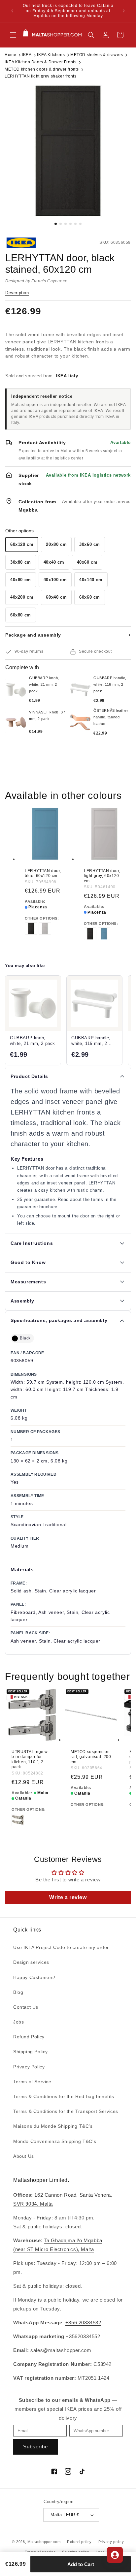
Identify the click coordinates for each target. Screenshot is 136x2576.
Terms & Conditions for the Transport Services (66, 2111)
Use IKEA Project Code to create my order (61, 1947)
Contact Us (26, 2007)
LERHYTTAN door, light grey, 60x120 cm (102, 876)
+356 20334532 (83, 2323)
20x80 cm (56, 544)
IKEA (27, 55)
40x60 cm (87, 562)
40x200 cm (22, 597)
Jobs (18, 2022)
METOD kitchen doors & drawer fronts (42, 69)
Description (17, 293)
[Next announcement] (124, 11)
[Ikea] (27, 243)
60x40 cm (56, 597)
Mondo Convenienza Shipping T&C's (55, 2141)
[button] (13, 35)
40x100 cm (55, 580)
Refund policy (79, 2542)
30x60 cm (90, 544)
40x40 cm (54, 562)
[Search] (91, 35)
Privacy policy (111, 2542)
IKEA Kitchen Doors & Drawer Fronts (40, 62)
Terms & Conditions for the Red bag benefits (64, 2096)
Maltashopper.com (44, 2542)
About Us (24, 2156)
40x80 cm (21, 580)
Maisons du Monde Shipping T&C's (53, 2126)
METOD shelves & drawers (97, 55)
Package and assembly (68, 635)
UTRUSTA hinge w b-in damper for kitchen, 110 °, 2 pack (30, 1759)
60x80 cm (21, 615)
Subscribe (35, 2447)
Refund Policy (29, 2037)
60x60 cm (90, 597)
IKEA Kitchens (51, 55)
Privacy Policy (29, 2067)
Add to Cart (81, 2564)
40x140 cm (91, 580)
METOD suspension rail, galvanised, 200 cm (91, 1757)
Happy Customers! (34, 1977)
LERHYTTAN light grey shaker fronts (40, 76)
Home (10, 55)
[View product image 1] (68, 151)
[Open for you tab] (115, 2555)
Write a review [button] (68, 1897)
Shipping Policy (31, 2052)
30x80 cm (21, 562)
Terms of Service (32, 2082)
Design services (31, 1962)
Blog (18, 1992)
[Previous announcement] (12, 11)
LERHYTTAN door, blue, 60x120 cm (43, 873)
